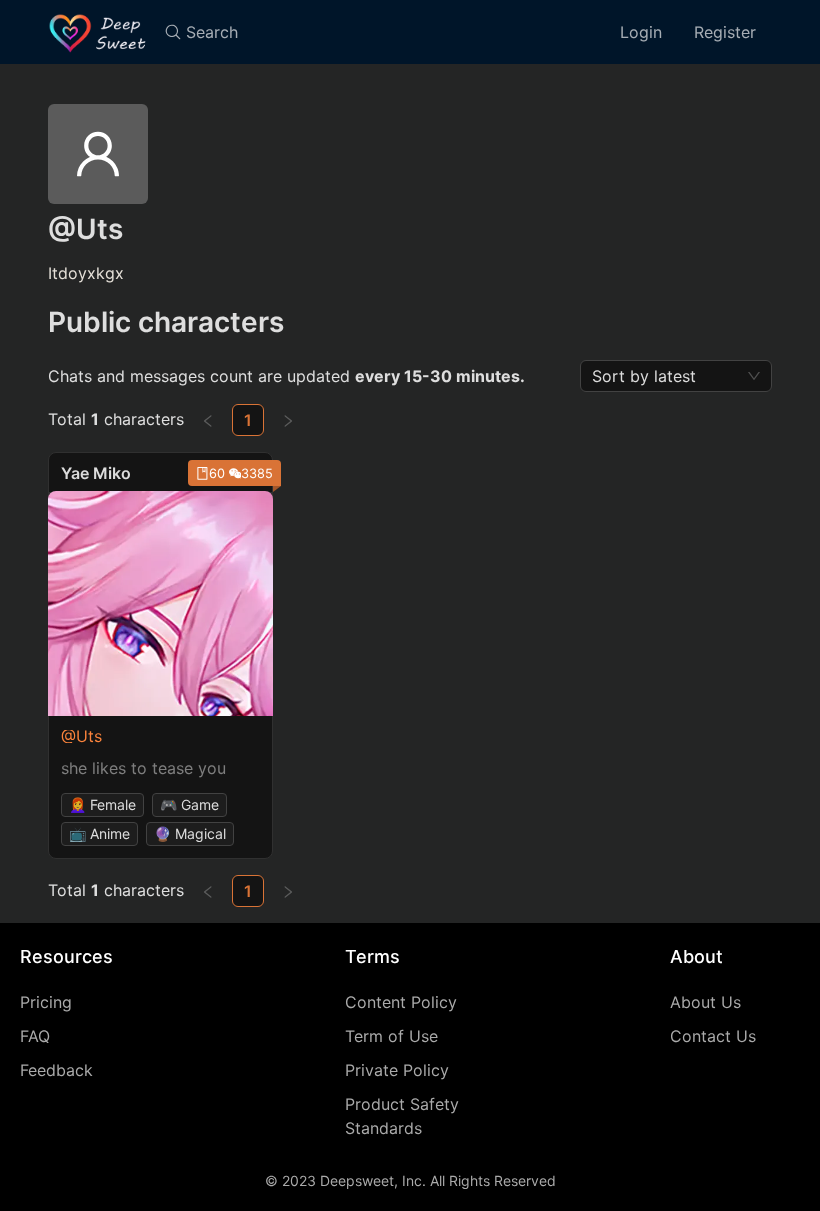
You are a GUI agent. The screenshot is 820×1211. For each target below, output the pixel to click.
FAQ (35, 1036)
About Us (705, 1002)
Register (725, 32)
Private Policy (397, 1070)
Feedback (56, 1070)
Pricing (46, 1002)
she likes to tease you (143, 768)
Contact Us (713, 1036)
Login (641, 32)
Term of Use (391, 1036)
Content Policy (401, 1002)
